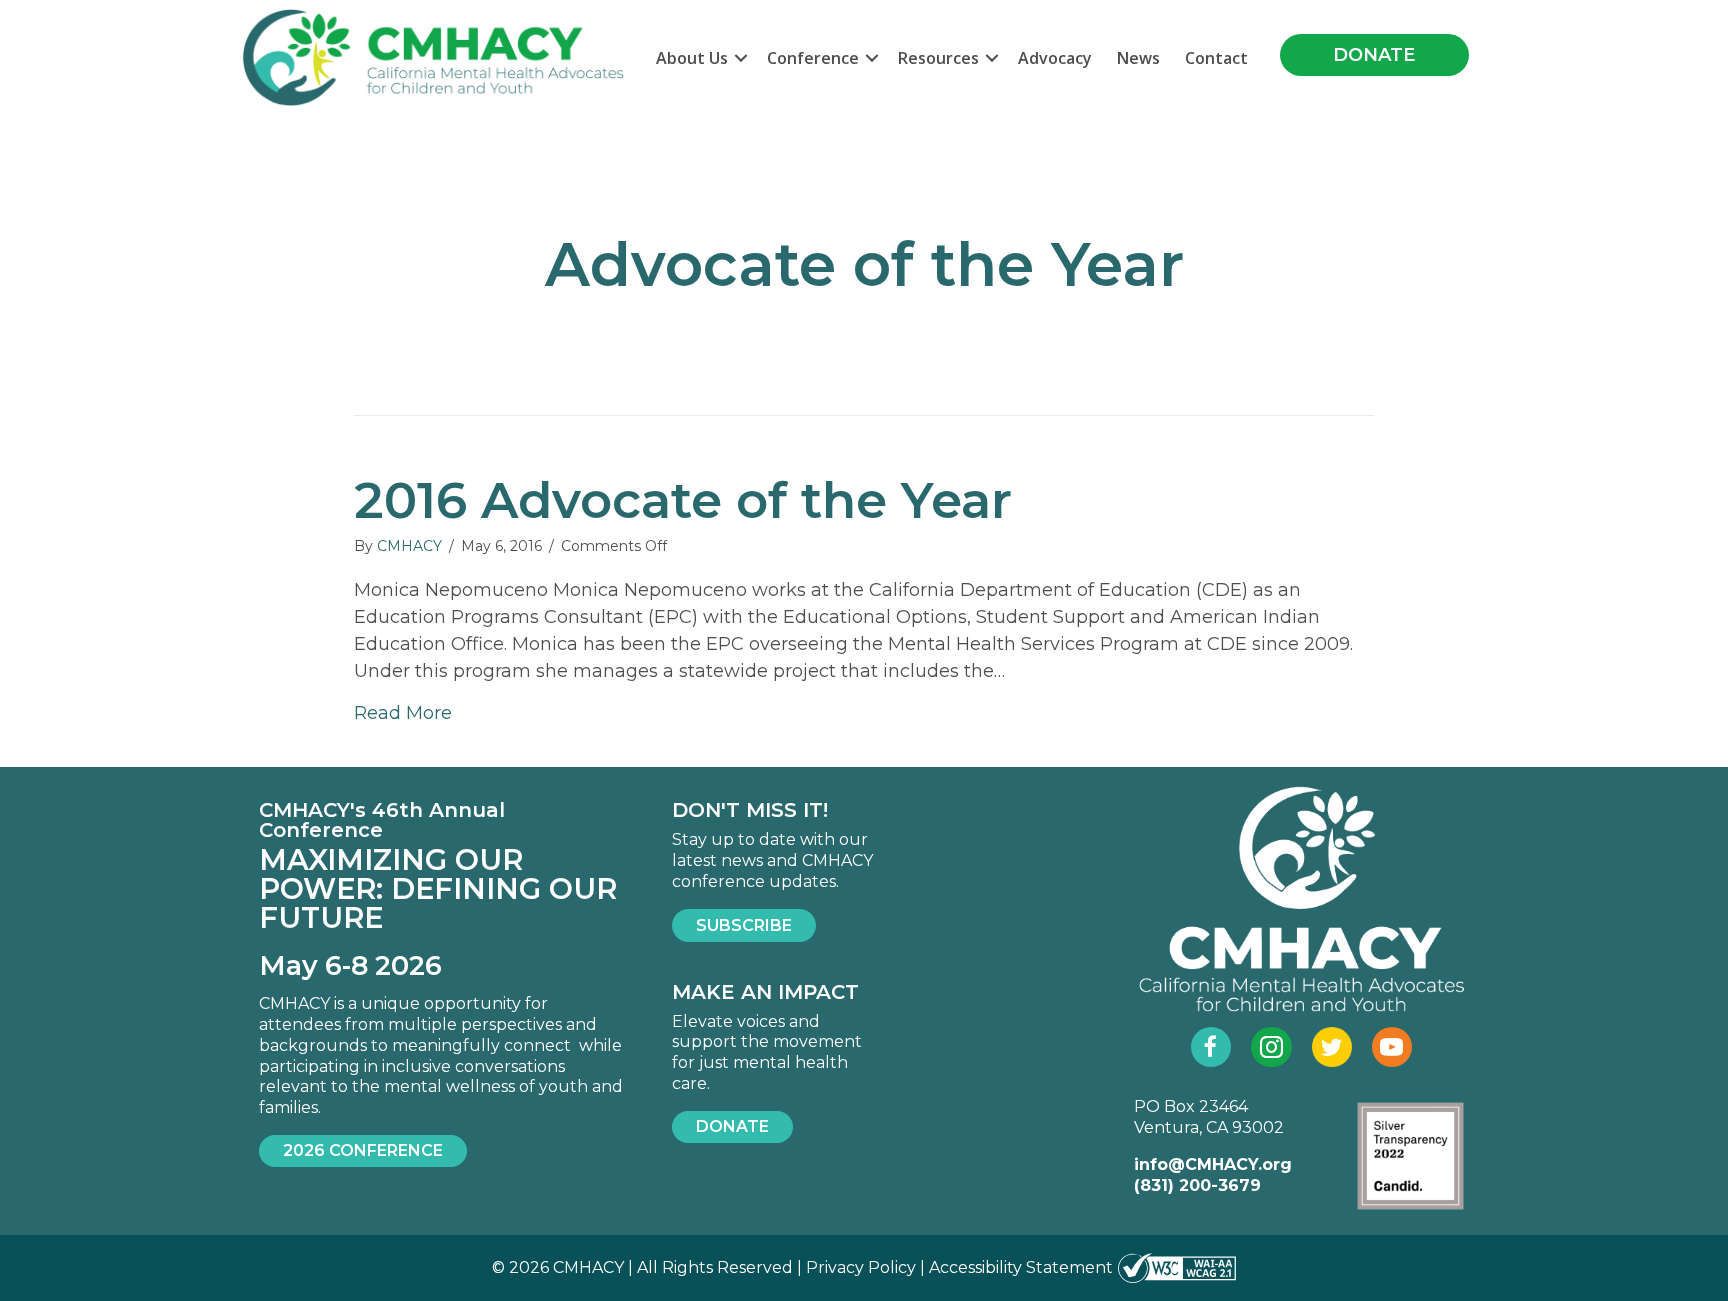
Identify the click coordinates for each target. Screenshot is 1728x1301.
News (1138, 58)
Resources (938, 58)
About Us (692, 58)
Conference (813, 58)
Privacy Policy (861, 1267)
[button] (741, 58)
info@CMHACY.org (1213, 1164)
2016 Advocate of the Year (683, 500)
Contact (1216, 58)
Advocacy (1055, 58)
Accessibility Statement (1021, 1267)
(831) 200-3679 (1197, 1185)
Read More (403, 712)
